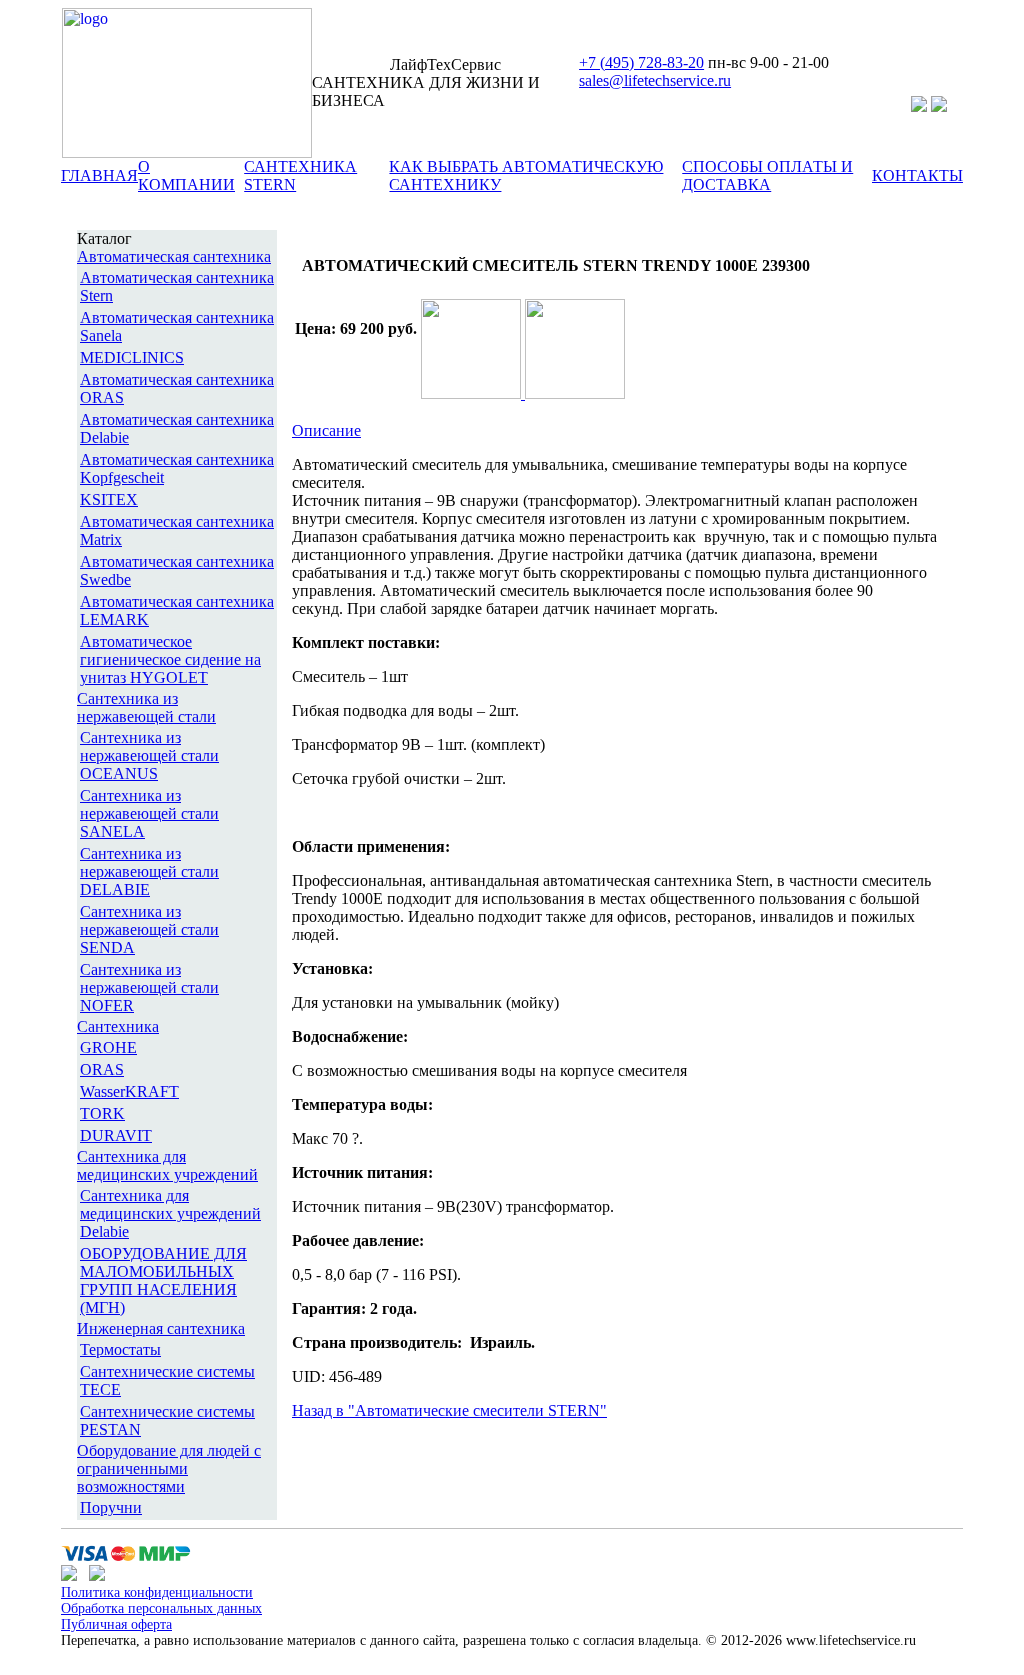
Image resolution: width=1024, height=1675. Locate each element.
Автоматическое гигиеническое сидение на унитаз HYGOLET (170, 659)
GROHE (108, 1047)
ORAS (102, 1069)
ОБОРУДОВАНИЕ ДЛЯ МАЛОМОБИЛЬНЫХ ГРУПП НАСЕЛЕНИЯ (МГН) (163, 1280)
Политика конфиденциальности (157, 1592)
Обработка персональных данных (161, 1608)
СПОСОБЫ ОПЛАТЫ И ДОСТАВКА (767, 175)
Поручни (111, 1507)
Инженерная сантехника (161, 1328)
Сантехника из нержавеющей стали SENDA (149, 929)
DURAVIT (116, 1135)
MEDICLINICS (132, 357)
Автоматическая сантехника (174, 256)
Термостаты (120, 1349)
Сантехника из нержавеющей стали (146, 707)
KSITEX (109, 499)
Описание (326, 430)
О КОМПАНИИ (186, 175)
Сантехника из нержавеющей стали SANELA (149, 813)
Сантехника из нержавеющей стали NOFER (149, 987)
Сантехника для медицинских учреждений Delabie (170, 1213)
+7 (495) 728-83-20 (641, 62)
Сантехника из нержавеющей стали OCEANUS (149, 755)
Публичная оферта (116, 1624)
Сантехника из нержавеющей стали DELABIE (149, 871)
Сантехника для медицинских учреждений (167, 1165)
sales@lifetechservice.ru (655, 80)
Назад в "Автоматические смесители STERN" (449, 1410)
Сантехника (118, 1026)
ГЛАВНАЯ (99, 175)
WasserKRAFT (129, 1091)
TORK (102, 1113)
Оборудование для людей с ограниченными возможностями (169, 1468)
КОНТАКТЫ (917, 175)
